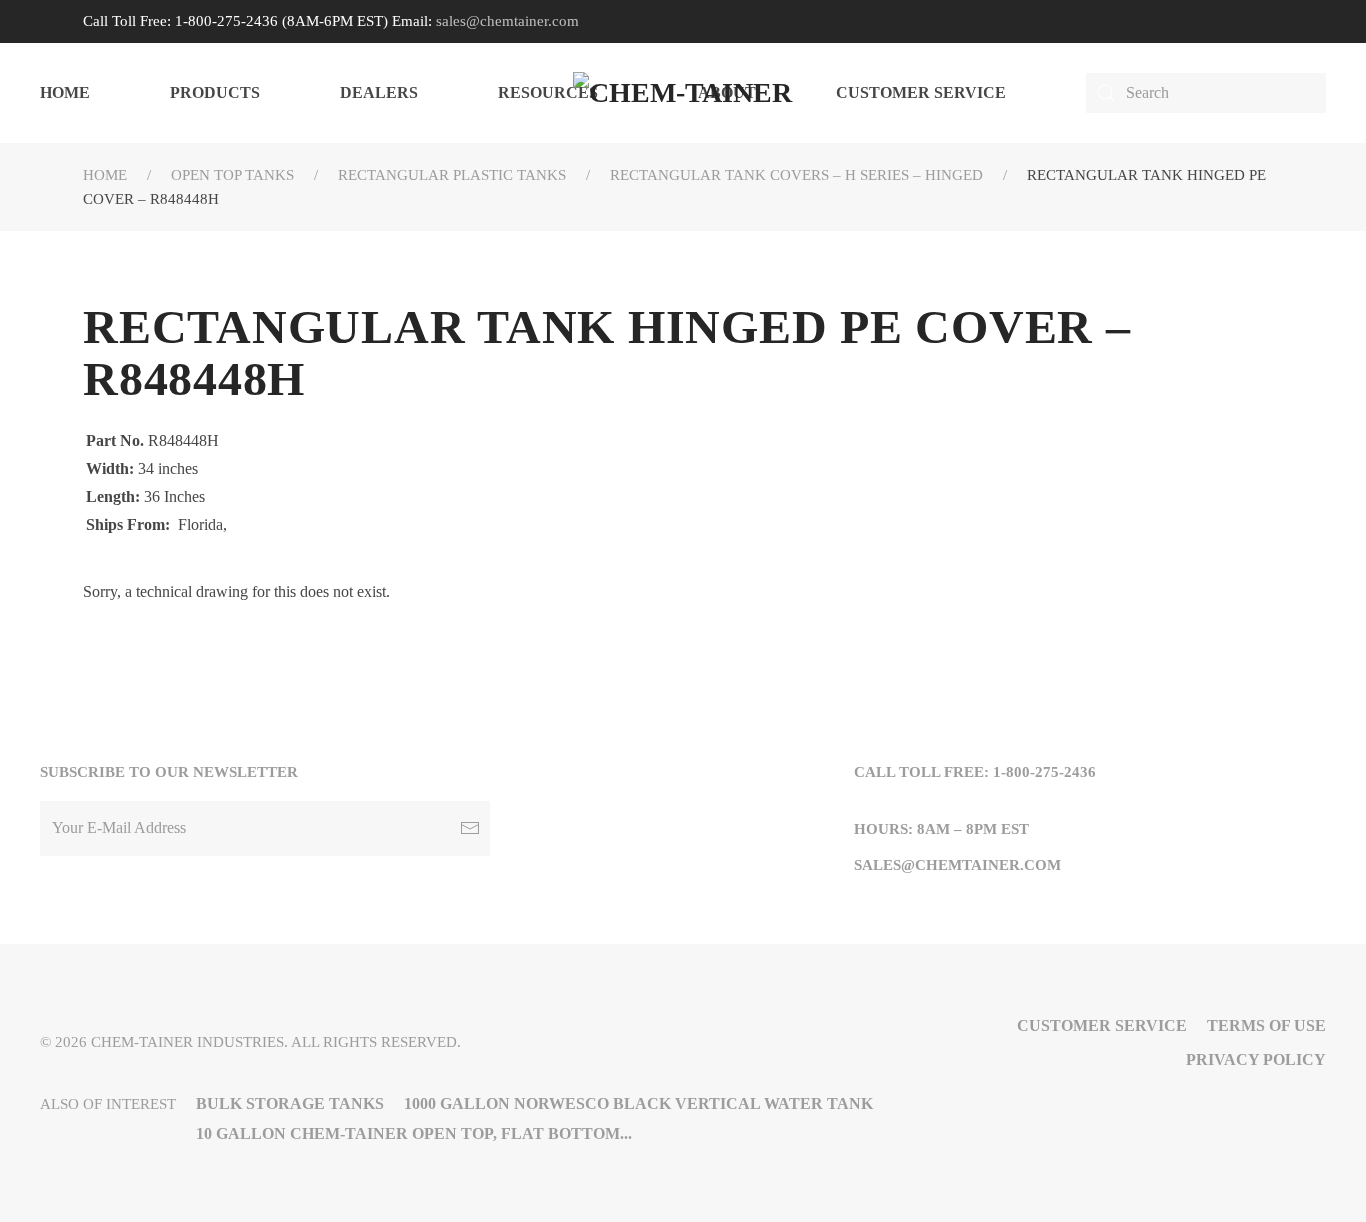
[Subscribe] (470, 828)
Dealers (379, 92)
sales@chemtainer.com (507, 21)
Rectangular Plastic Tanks (452, 175)
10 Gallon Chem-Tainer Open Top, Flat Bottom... (414, 1133)
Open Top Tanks (232, 175)
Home (65, 92)
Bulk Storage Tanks (290, 1103)
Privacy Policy (1256, 1059)
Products (215, 92)
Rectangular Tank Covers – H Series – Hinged (796, 175)
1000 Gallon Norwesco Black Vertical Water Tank (638, 1103)
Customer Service (921, 92)
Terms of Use (1266, 1025)
